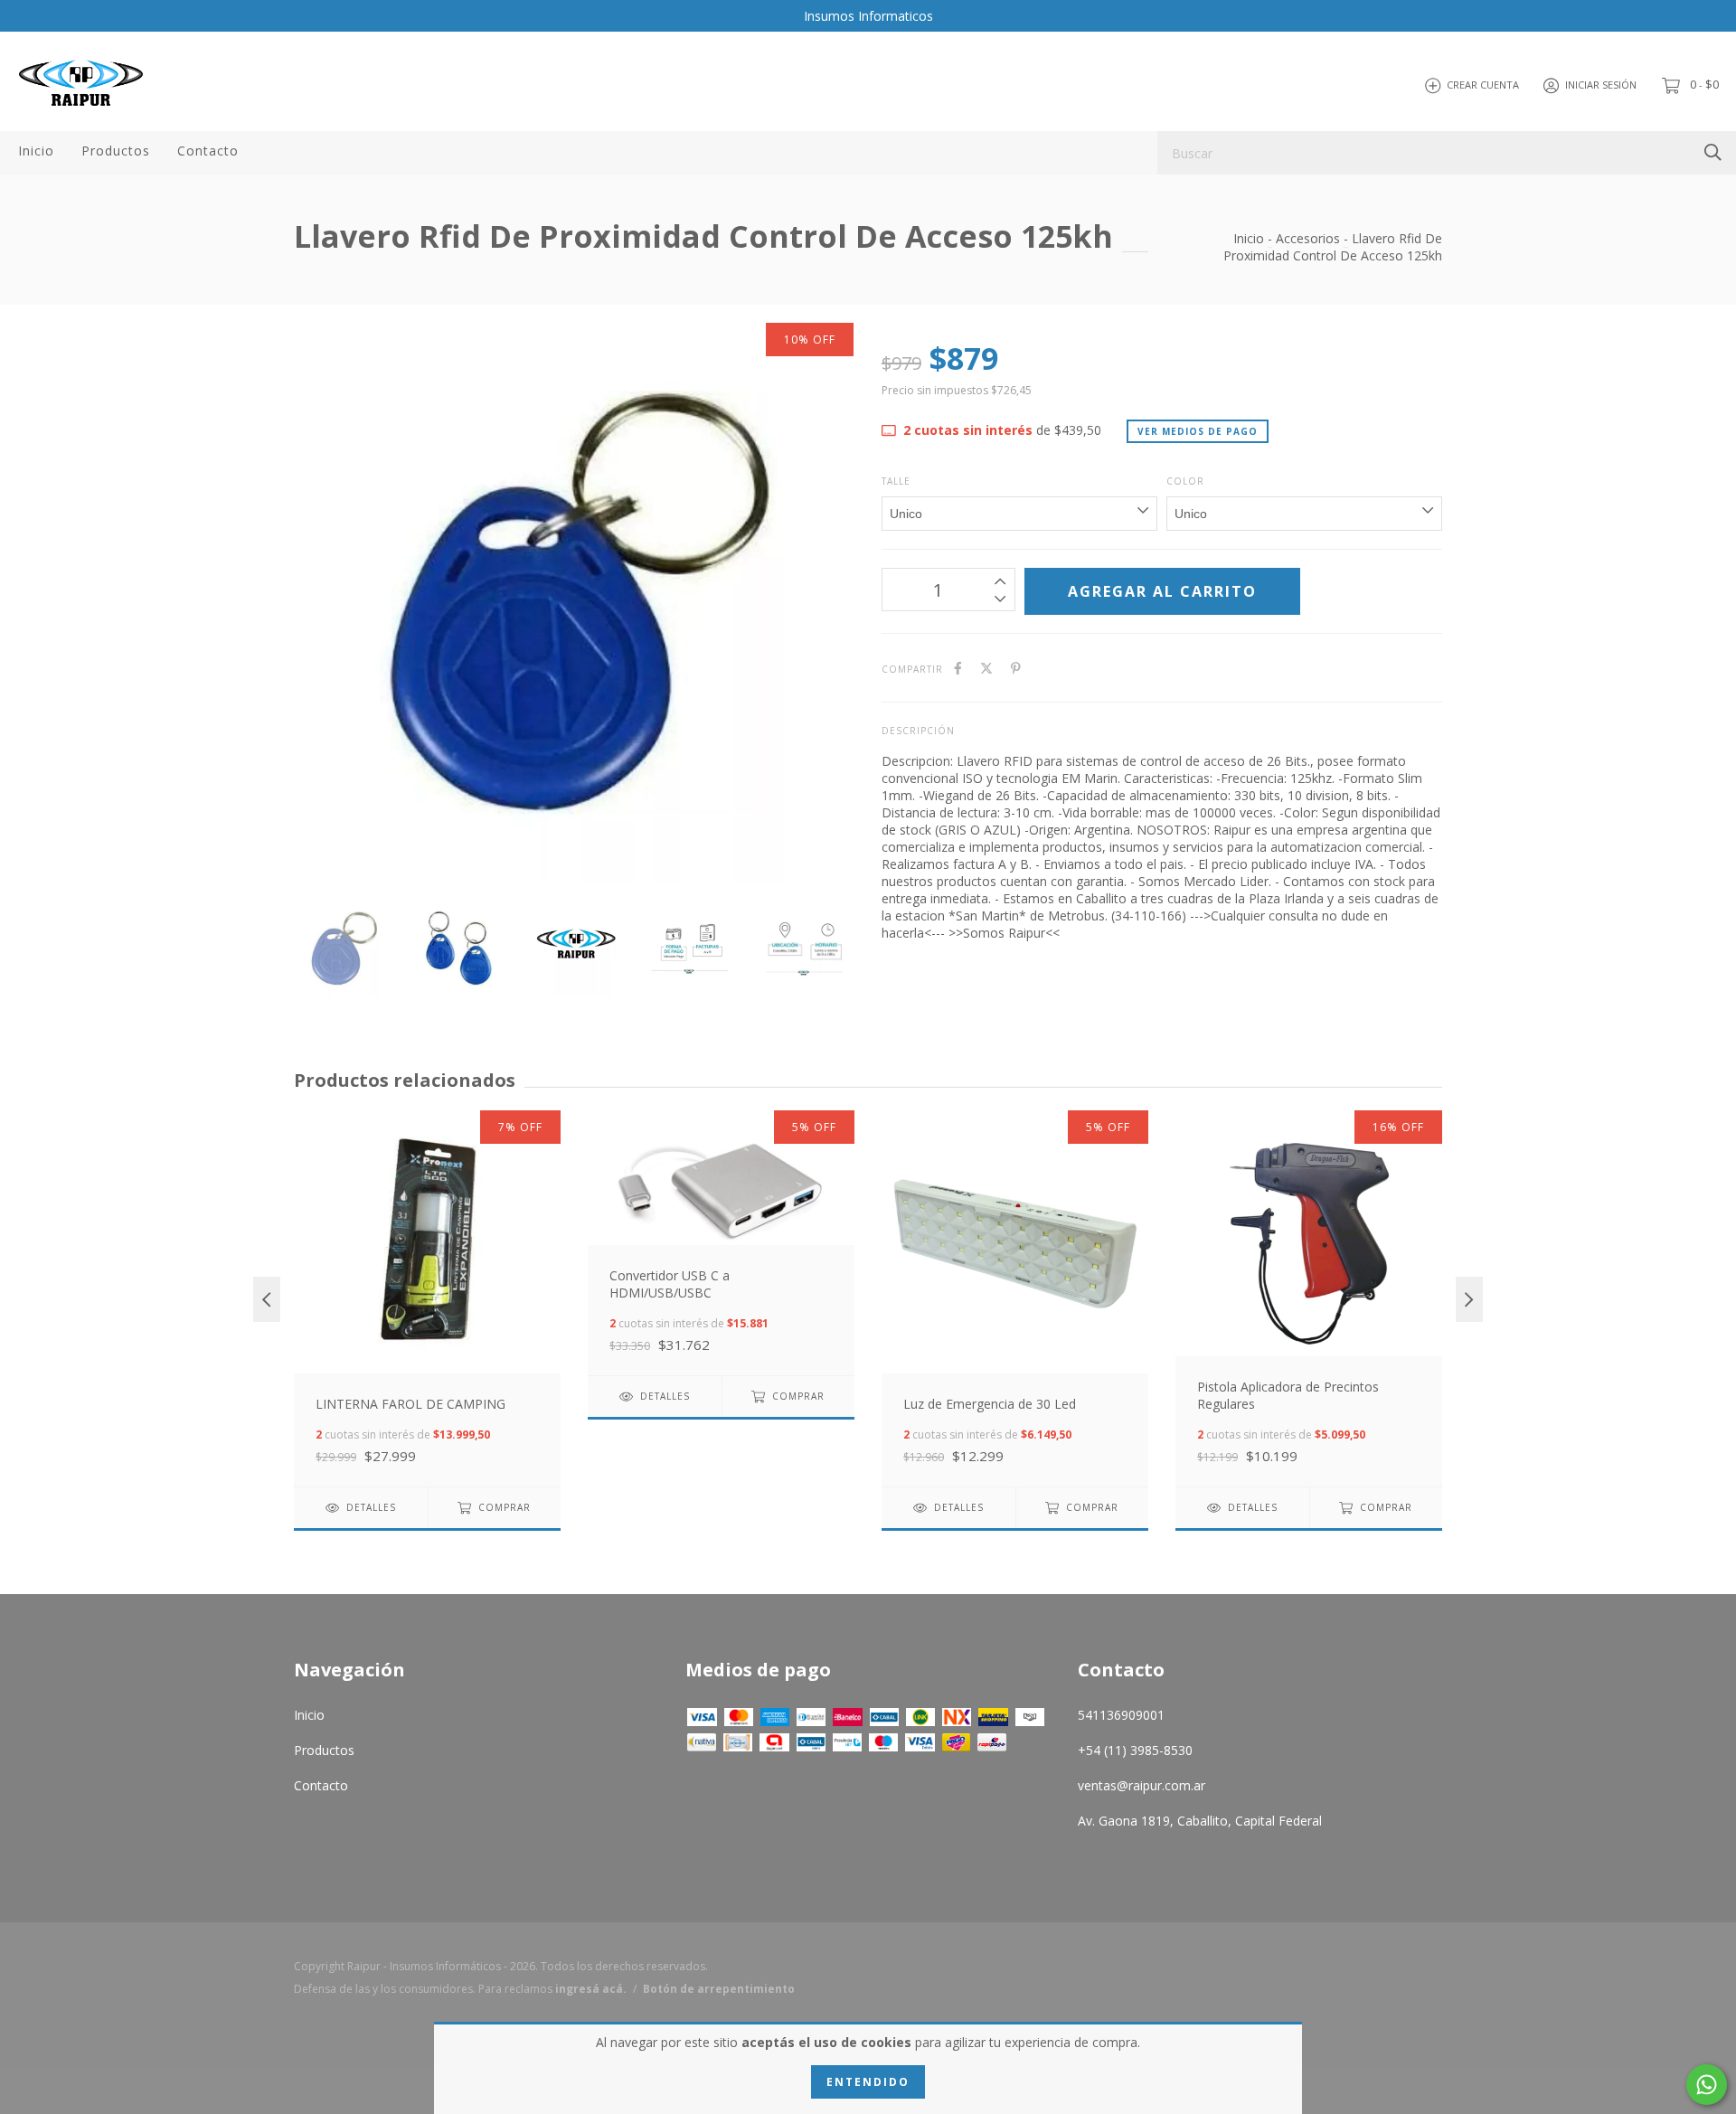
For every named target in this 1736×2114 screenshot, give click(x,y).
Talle (896, 481)
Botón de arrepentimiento (719, 1989)
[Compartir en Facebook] (958, 668)
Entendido (868, 2082)
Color (1185, 481)
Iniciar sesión (1601, 85)
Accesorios (1308, 238)
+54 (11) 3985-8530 (1135, 1750)
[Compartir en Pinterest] (1016, 668)
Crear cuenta (1483, 85)
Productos (116, 151)
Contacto (208, 151)
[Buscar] (1713, 151)
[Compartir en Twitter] (986, 668)
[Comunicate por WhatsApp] (1707, 2085)
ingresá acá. (591, 1989)
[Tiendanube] (1370, 1982)
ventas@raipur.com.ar (1142, 1785)
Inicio (36, 151)
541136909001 (1121, 1715)
